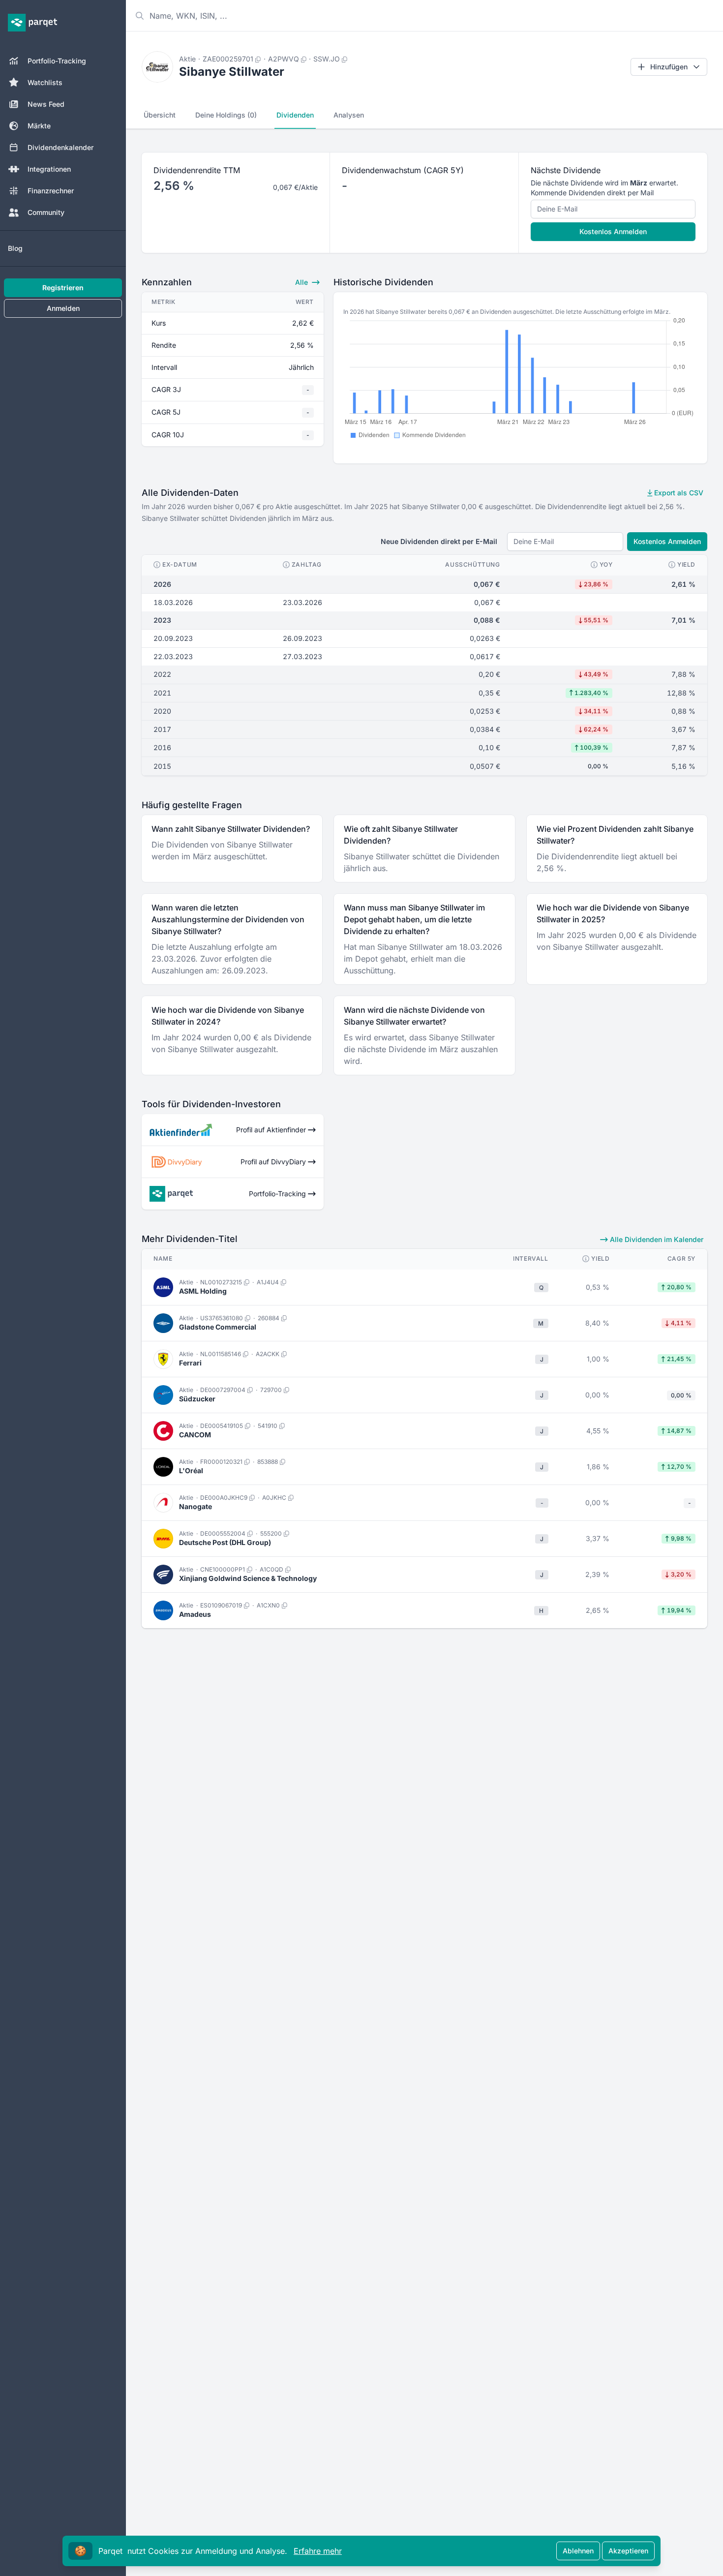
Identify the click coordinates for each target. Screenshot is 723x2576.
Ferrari (190, 1363)
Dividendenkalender (60, 147)
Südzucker (197, 1399)
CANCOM (195, 1435)
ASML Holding (203, 1291)
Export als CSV (678, 493)
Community (46, 212)
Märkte (39, 126)
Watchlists (45, 82)
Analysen (349, 115)
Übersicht (160, 115)
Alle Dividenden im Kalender (656, 1239)
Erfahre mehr (318, 2551)
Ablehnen (578, 2551)
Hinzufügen (669, 67)
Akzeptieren (628, 2551)
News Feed (46, 104)
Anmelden (63, 308)
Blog (15, 248)
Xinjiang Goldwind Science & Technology (248, 1578)
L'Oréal (191, 1470)
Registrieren (63, 288)
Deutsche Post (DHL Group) (225, 1542)
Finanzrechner (51, 191)
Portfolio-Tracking (57, 61)
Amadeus (195, 1614)
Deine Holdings (226, 115)
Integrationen (49, 169)
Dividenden (295, 115)
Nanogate (196, 1506)
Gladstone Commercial (218, 1327)
